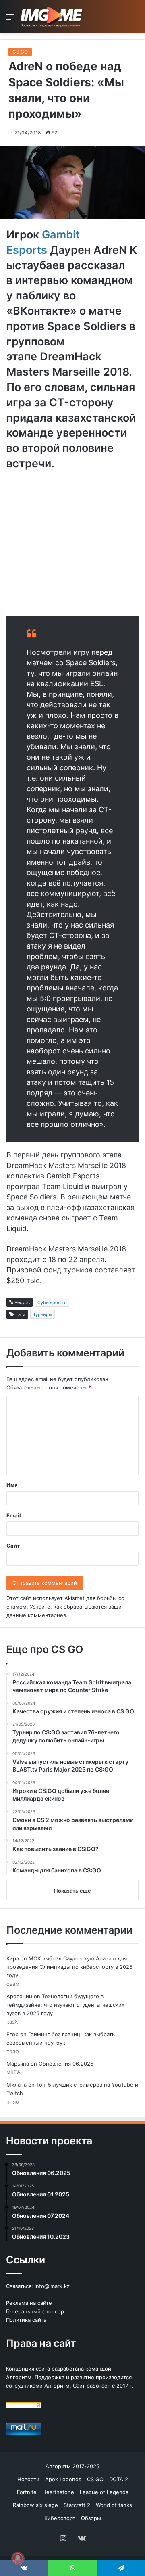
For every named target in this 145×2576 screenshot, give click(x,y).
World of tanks (114, 2505)
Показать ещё (72, 1891)
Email (14, 1515)
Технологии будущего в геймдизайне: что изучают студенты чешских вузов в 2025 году (65, 2005)
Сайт (13, 1546)
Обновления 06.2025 (66, 2064)
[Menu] (10, 20)
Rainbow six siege (35, 2505)
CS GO (20, 52)
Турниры (42, 1314)
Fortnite (27, 2492)
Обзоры (91, 2518)
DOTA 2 (119, 2479)
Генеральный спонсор (35, 2311)
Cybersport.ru (52, 1302)
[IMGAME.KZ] (52, 17)
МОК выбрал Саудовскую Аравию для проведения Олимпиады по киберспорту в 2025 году (69, 1967)
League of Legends (104, 2492)
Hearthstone (58, 2492)
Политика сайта (26, 2320)
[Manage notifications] (18, 2558)
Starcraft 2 (77, 2505)
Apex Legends (63, 2479)
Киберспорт (60, 2518)
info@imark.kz (52, 2286)
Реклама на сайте (29, 2303)
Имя (12, 1485)
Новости (28, 2479)
